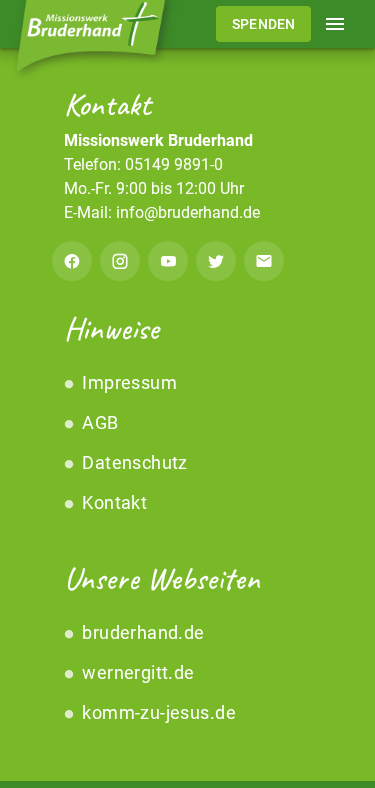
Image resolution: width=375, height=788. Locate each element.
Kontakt (112, 502)
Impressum (127, 382)
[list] (187, 443)
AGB (98, 422)
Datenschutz (133, 462)
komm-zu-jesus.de (157, 712)
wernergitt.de (136, 672)
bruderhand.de (141, 632)
